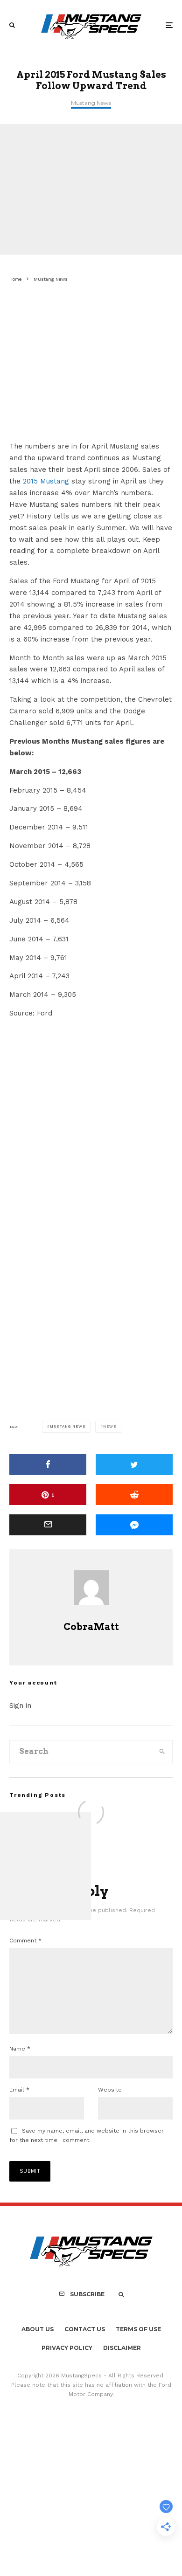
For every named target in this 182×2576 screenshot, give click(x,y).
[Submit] (134, 1495)
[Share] (48, 1464)
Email (19, 2090)
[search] (162, 1752)
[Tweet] (134, 1464)
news (110, 1426)
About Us (38, 2329)
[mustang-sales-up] (79, 428)
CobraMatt (91, 1627)
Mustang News (91, 103)
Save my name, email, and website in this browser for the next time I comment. (87, 2135)
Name (20, 2049)
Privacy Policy (67, 2348)
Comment (25, 1941)
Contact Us (85, 2329)
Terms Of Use (138, 2329)
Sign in (20, 1706)
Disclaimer (122, 2348)
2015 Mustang (46, 481)
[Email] (48, 1525)
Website (110, 2090)
